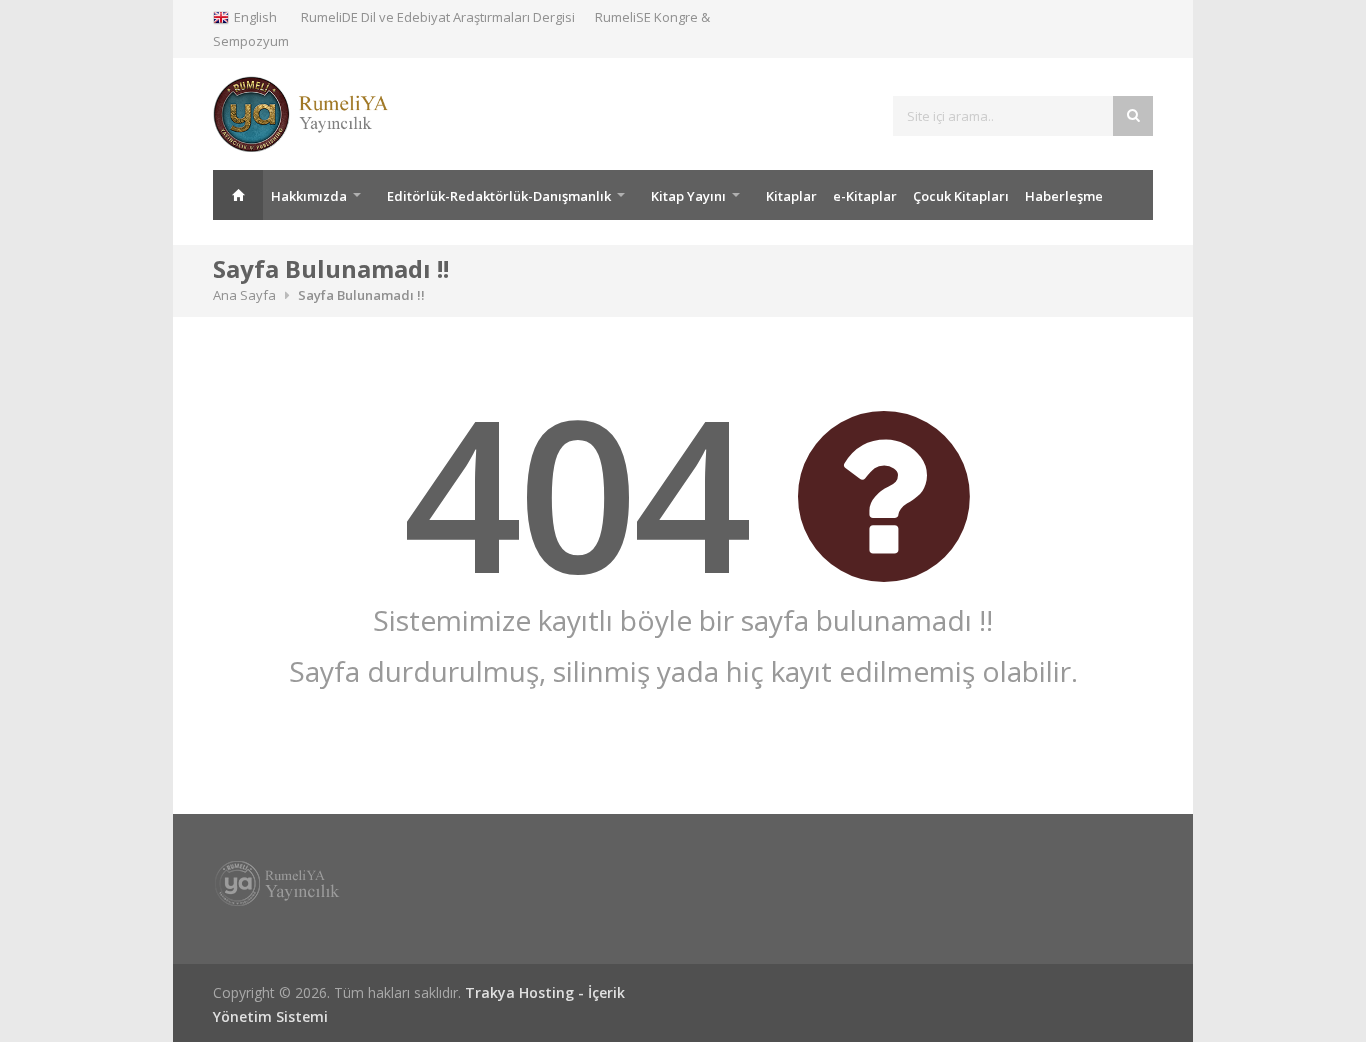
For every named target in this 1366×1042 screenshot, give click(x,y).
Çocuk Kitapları (961, 196)
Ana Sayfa (238, 195)
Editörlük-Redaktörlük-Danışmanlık (499, 196)
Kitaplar (791, 196)
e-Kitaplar (865, 196)
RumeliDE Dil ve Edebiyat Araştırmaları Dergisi (438, 17)
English (255, 17)
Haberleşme (1064, 196)
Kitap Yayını (688, 196)
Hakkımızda (309, 196)
